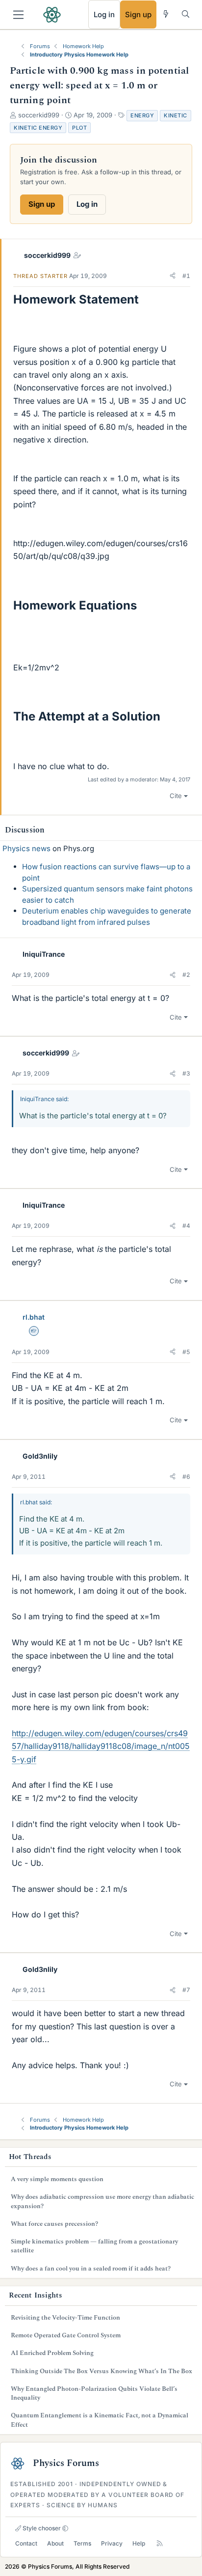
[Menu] (18, 15)
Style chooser (41, 2528)
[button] (173, 276)
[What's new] (166, 14)
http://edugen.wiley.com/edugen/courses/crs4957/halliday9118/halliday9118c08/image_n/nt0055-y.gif (101, 1746)
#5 (186, 1352)
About (55, 2543)
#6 (186, 1477)
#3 (186, 1073)
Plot (79, 128)
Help (139, 2543)
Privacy (112, 2543)
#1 (186, 276)
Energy (142, 115)
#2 (186, 975)
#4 (186, 1226)
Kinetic (176, 115)
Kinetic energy (38, 128)
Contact (26, 2543)
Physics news (26, 848)
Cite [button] (176, 796)
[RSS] (160, 2543)
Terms (82, 2543)
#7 (186, 1990)
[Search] (186, 14)
